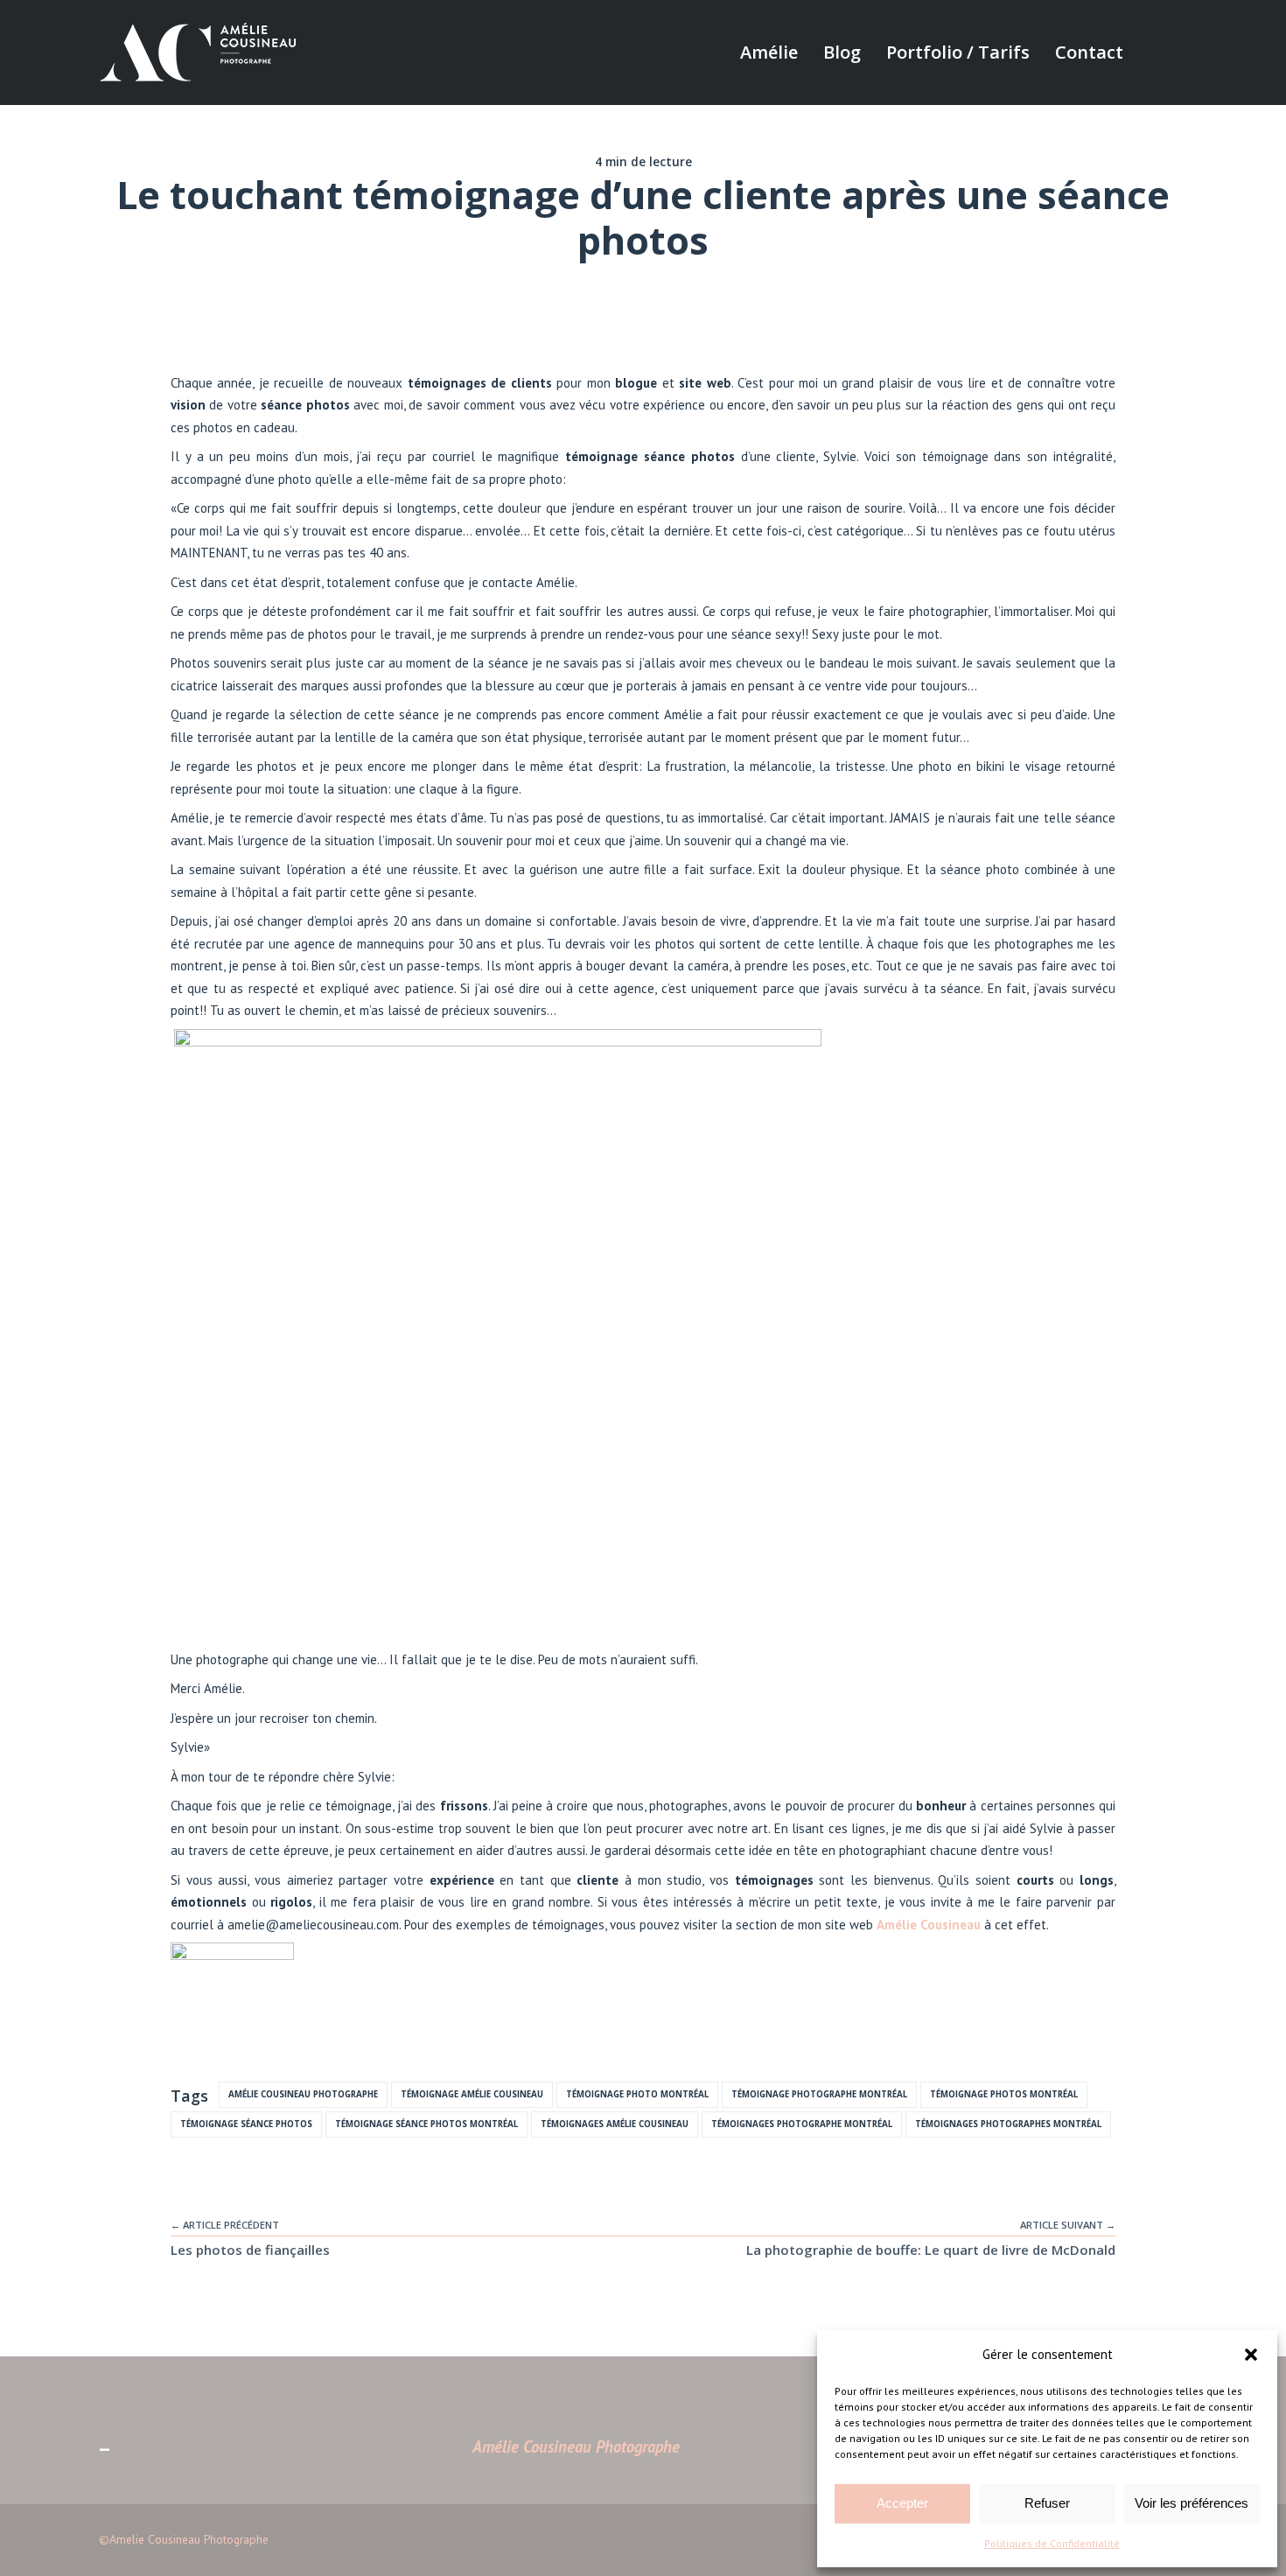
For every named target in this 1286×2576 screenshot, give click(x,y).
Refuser (1047, 2503)
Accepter (902, 2503)
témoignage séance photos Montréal (426, 2124)
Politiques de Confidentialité (1052, 2543)
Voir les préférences (1192, 2503)
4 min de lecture (643, 162)
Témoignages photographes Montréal (1008, 2124)
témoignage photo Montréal (637, 2094)
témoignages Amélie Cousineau (615, 2124)
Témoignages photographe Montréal (802, 2124)
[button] (1251, 2355)
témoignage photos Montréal (1004, 2094)
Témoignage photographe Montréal (819, 2094)
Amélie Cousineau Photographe (303, 2094)
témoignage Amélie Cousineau (472, 2094)
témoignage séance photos (246, 2124)
